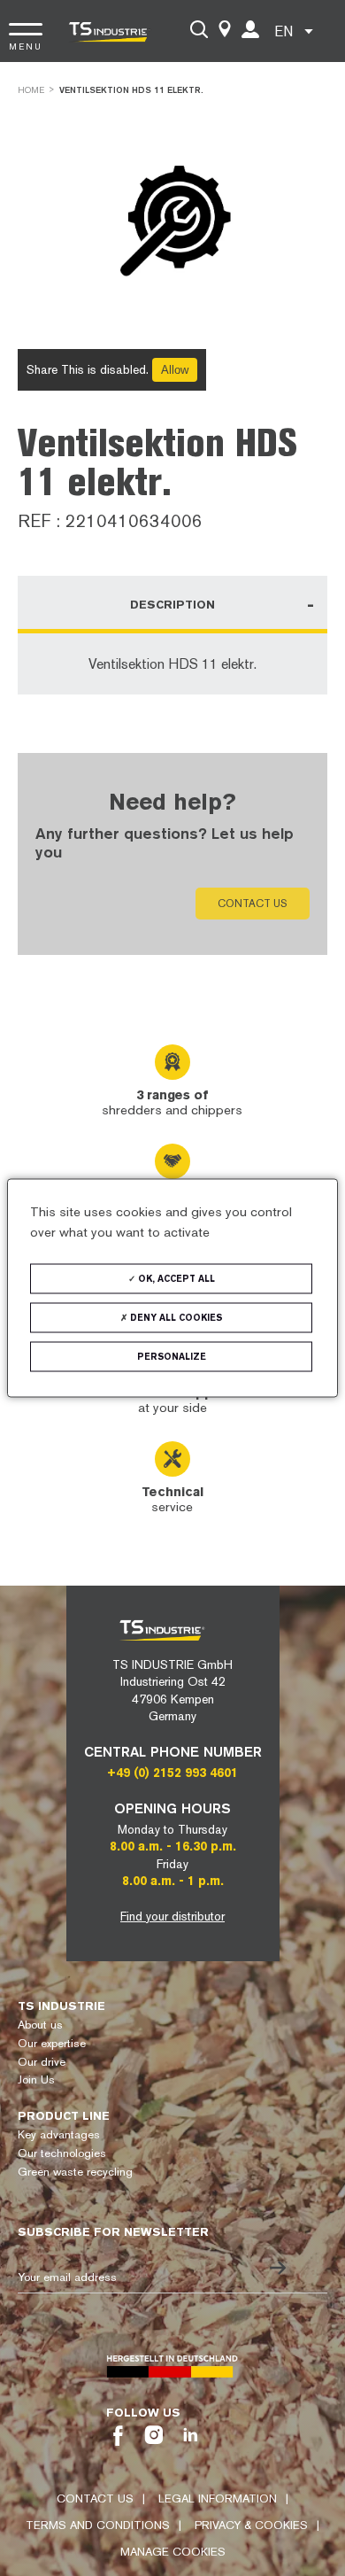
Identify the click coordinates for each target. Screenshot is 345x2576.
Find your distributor (172, 1916)
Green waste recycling (75, 2172)
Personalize (172, 1357)
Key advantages (59, 2134)
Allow (175, 370)
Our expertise (52, 2043)
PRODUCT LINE (64, 2116)
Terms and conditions (98, 2525)
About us (40, 2025)
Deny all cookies (175, 1318)
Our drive (42, 2062)
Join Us (36, 2079)
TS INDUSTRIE (61, 2006)
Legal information (218, 2498)
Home (31, 90)
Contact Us (95, 2498)
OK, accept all (175, 1279)
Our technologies (62, 2153)
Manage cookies (173, 2552)
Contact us (253, 904)
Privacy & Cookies (251, 2525)
